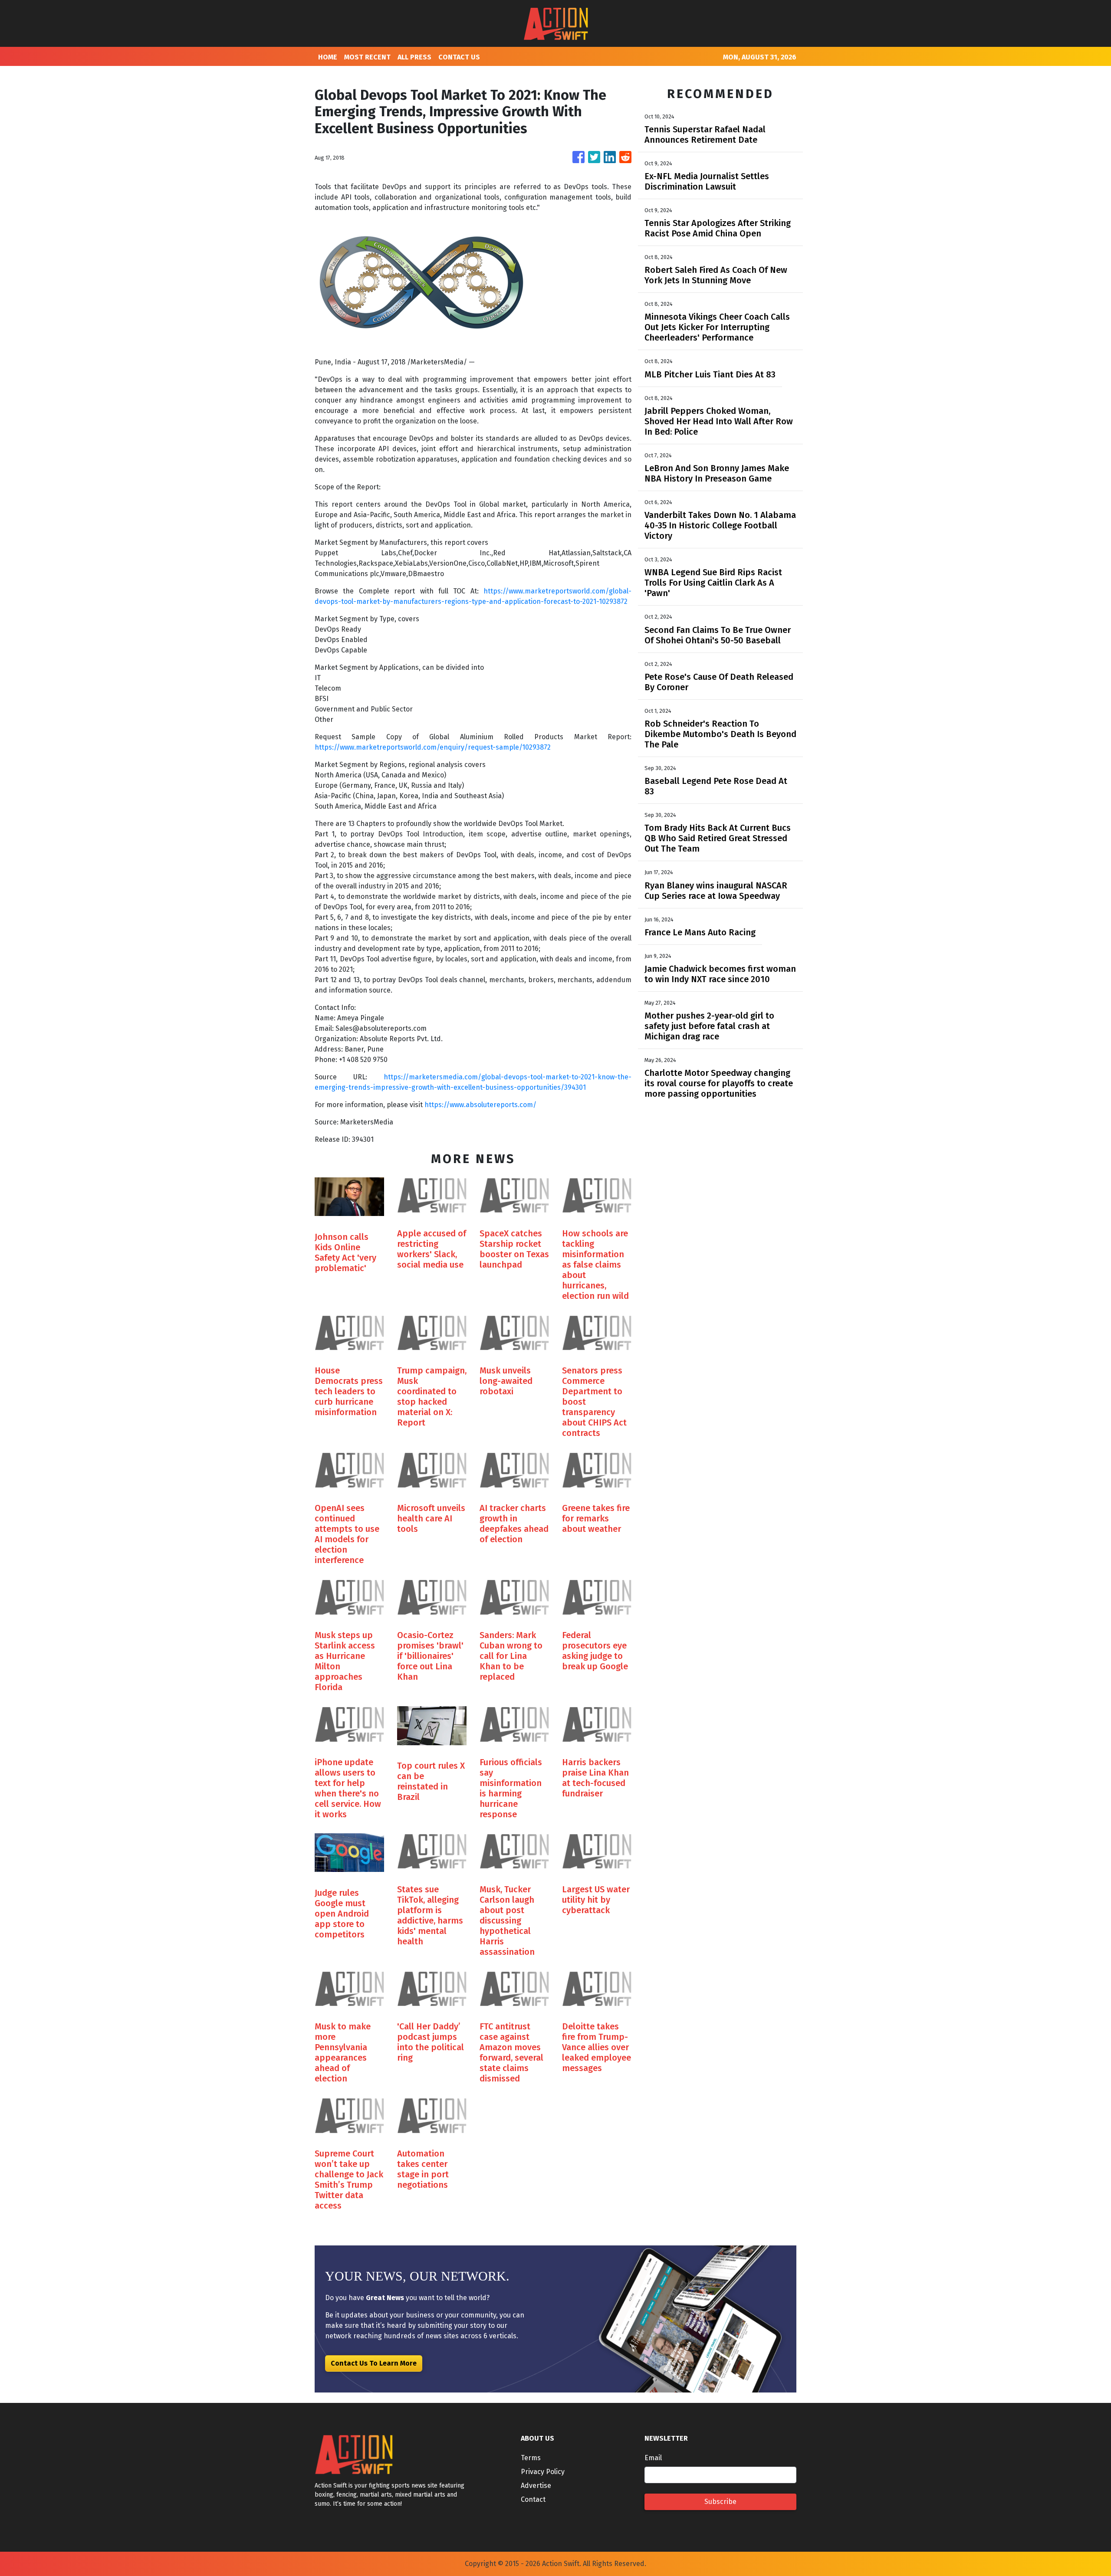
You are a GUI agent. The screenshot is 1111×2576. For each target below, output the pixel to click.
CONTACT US (459, 57)
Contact (533, 2499)
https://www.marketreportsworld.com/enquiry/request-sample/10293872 (433, 747)
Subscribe (720, 2502)
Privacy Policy (543, 2472)
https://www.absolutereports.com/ (480, 1105)
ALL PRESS (414, 57)
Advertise (536, 2486)
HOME (328, 57)
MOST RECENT (367, 57)
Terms (531, 2458)
